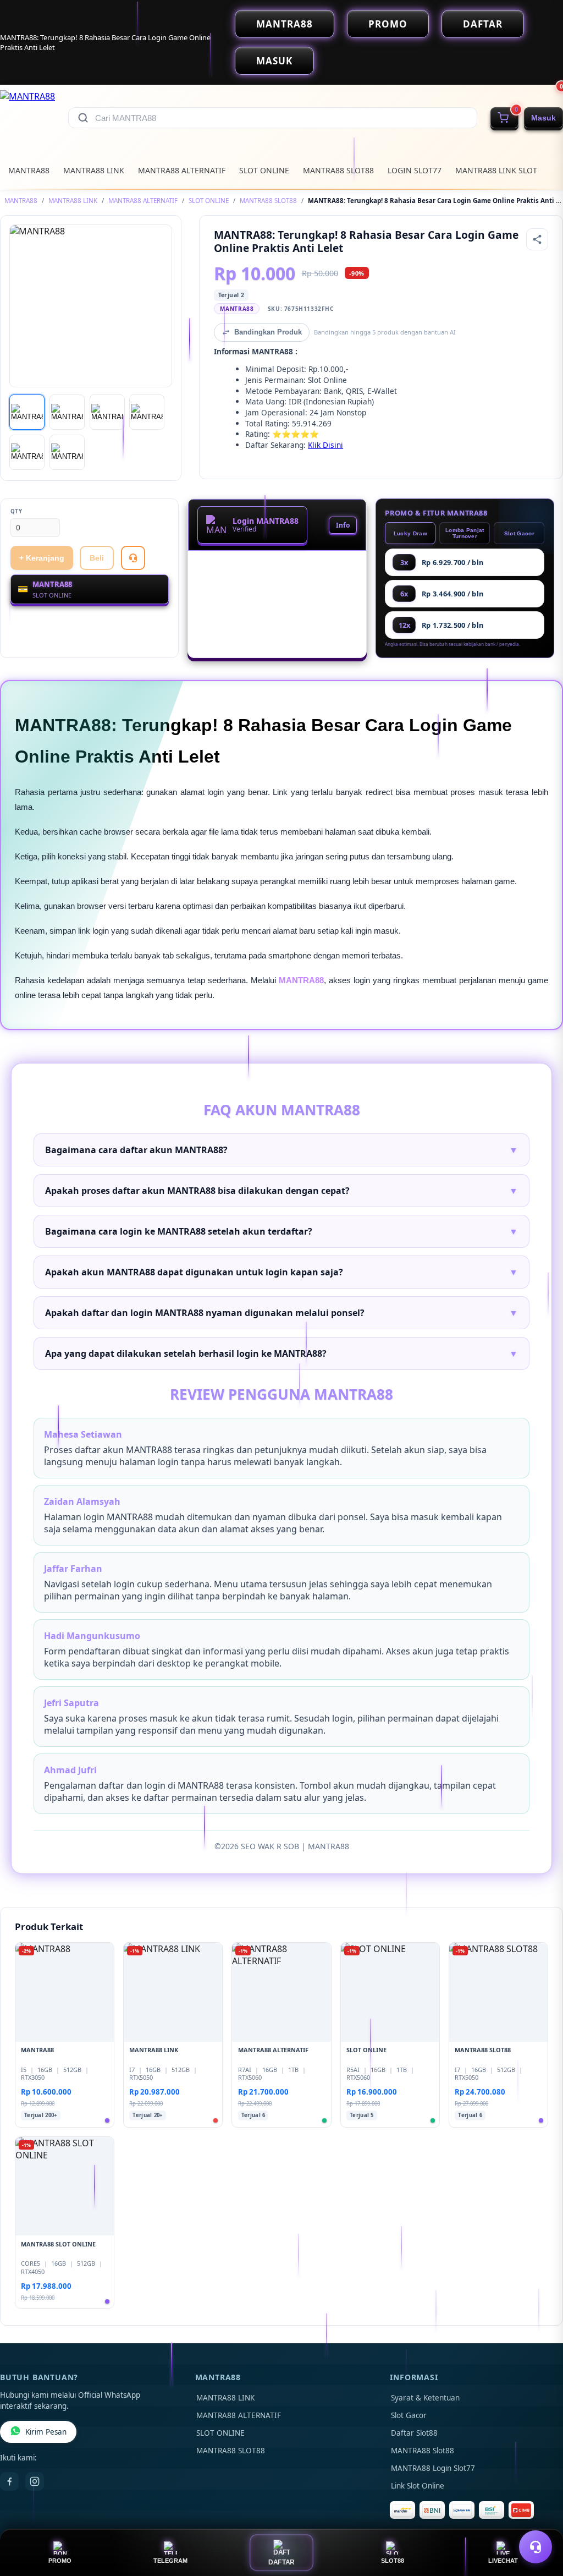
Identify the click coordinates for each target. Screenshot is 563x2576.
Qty (16, 511)
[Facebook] (9, 2481)
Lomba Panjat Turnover (465, 533)
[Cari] (83, 118)
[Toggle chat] (536, 2547)
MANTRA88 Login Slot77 (433, 2468)
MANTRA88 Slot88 (423, 2451)
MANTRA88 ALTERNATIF (182, 170)
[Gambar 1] (27, 412)
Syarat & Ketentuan (425, 2398)
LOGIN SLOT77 (415, 170)
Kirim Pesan (46, 2432)
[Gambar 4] (147, 412)
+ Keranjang (42, 558)
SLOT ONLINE (264, 170)
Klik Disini (325, 445)
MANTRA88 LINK (94, 170)
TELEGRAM (170, 2561)
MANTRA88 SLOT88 (338, 170)
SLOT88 (393, 2561)
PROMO (388, 24)
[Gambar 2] (67, 412)
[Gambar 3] (107, 412)
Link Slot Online (418, 2486)
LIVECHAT (503, 2561)
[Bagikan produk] (537, 239)
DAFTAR (483, 24)
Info (343, 525)
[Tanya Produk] (133, 558)
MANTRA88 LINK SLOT (496, 170)
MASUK (274, 61)
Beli (97, 558)
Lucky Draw (410, 533)
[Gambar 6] (67, 452)
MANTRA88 (285, 24)
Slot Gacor (519, 533)
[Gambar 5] (27, 452)
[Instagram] (35, 2481)
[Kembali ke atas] (539, 2520)
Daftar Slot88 (414, 2433)
